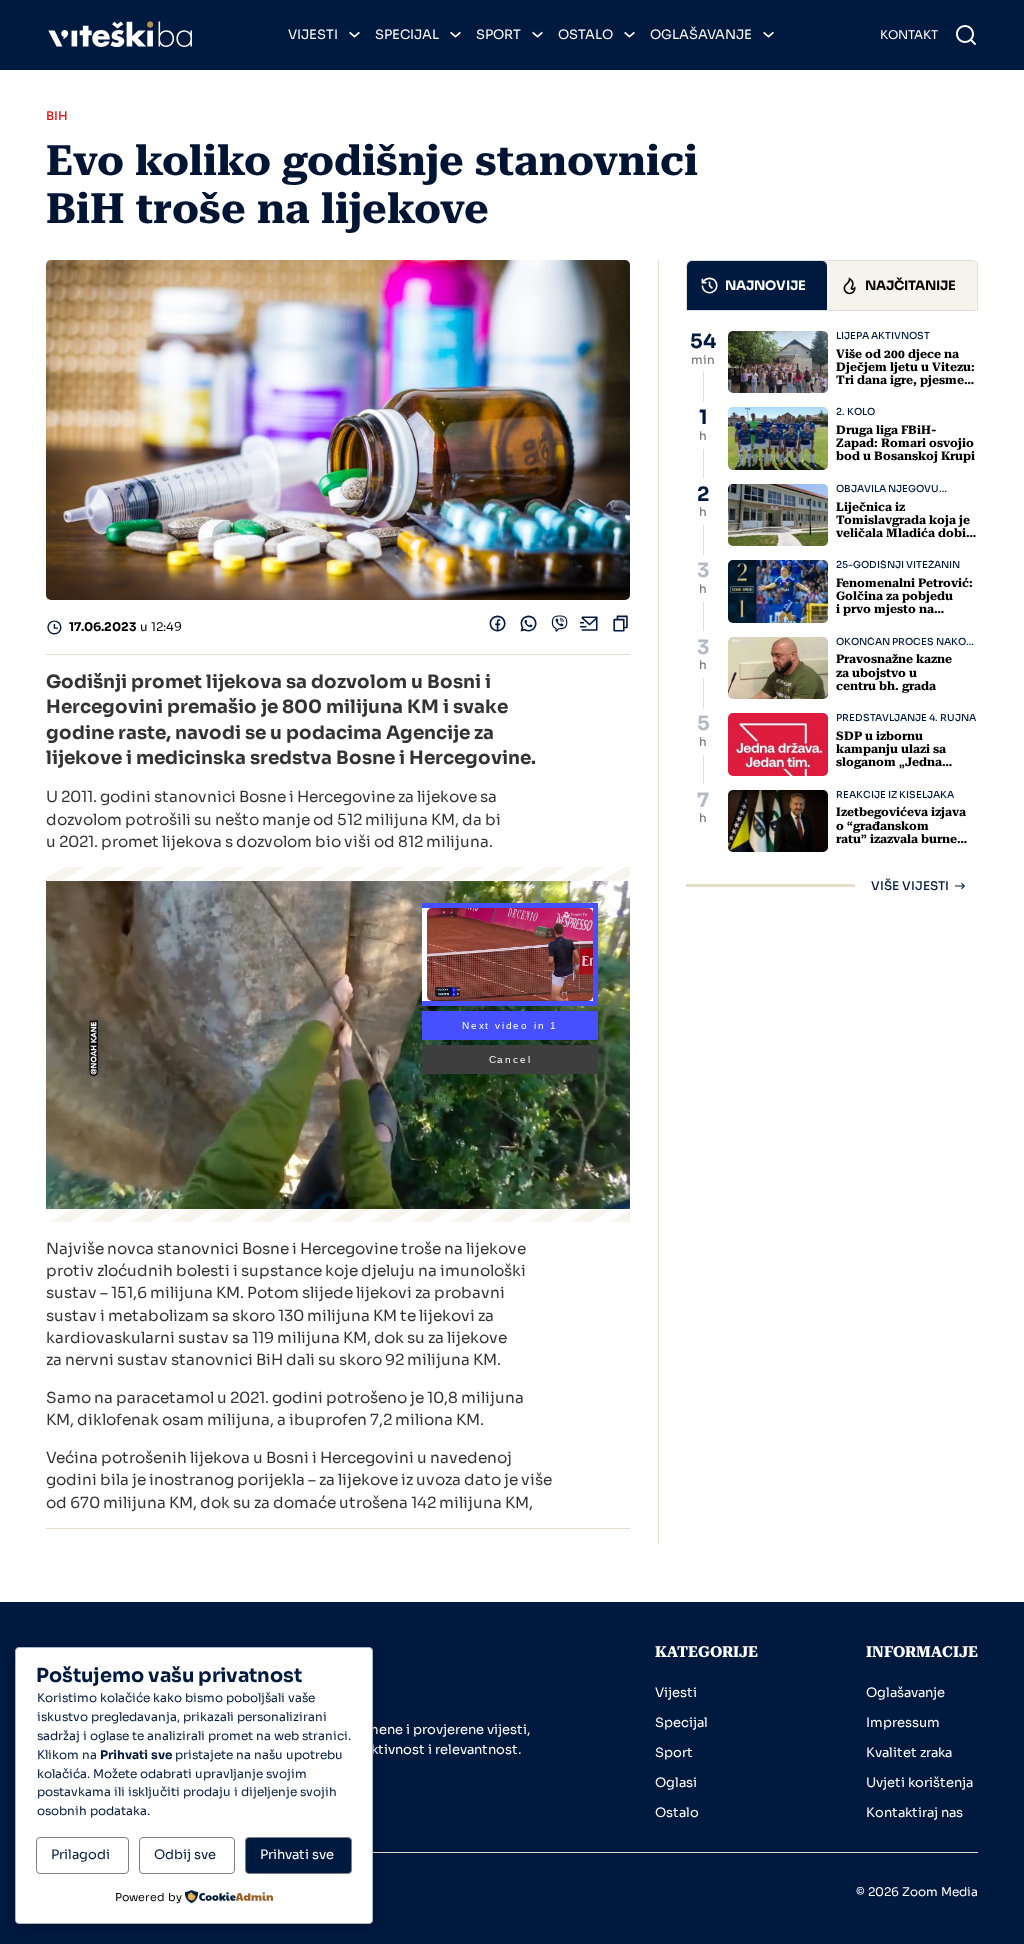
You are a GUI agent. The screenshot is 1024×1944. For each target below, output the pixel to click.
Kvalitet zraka (909, 1752)
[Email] (589, 627)
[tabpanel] (832, 611)
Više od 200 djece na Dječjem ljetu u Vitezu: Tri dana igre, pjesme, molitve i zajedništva (905, 374)
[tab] (757, 285)
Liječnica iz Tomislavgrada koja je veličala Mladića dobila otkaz (906, 527)
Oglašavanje (701, 34)
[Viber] (559, 627)
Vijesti (313, 34)
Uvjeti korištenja (919, 1782)
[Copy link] (620, 627)
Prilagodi (80, 1854)
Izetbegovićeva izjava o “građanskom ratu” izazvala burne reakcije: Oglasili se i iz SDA (905, 838)
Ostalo (585, 34)
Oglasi (676, 1782)
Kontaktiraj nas (914, 1812)
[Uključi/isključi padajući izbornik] (354, 34)
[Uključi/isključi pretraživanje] (966, 35)
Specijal (407, 34)
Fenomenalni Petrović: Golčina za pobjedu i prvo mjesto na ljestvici (904, 603)
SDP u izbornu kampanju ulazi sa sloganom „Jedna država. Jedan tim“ (893, 756)
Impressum (903, 1722)
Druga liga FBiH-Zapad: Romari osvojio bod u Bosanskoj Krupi (905, 443)
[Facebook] (497, 627)
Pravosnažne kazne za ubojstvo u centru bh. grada (894, 672)
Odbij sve (185, 1854)
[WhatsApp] (528, 627)
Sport (498, 34)
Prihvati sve (297, 1854)
